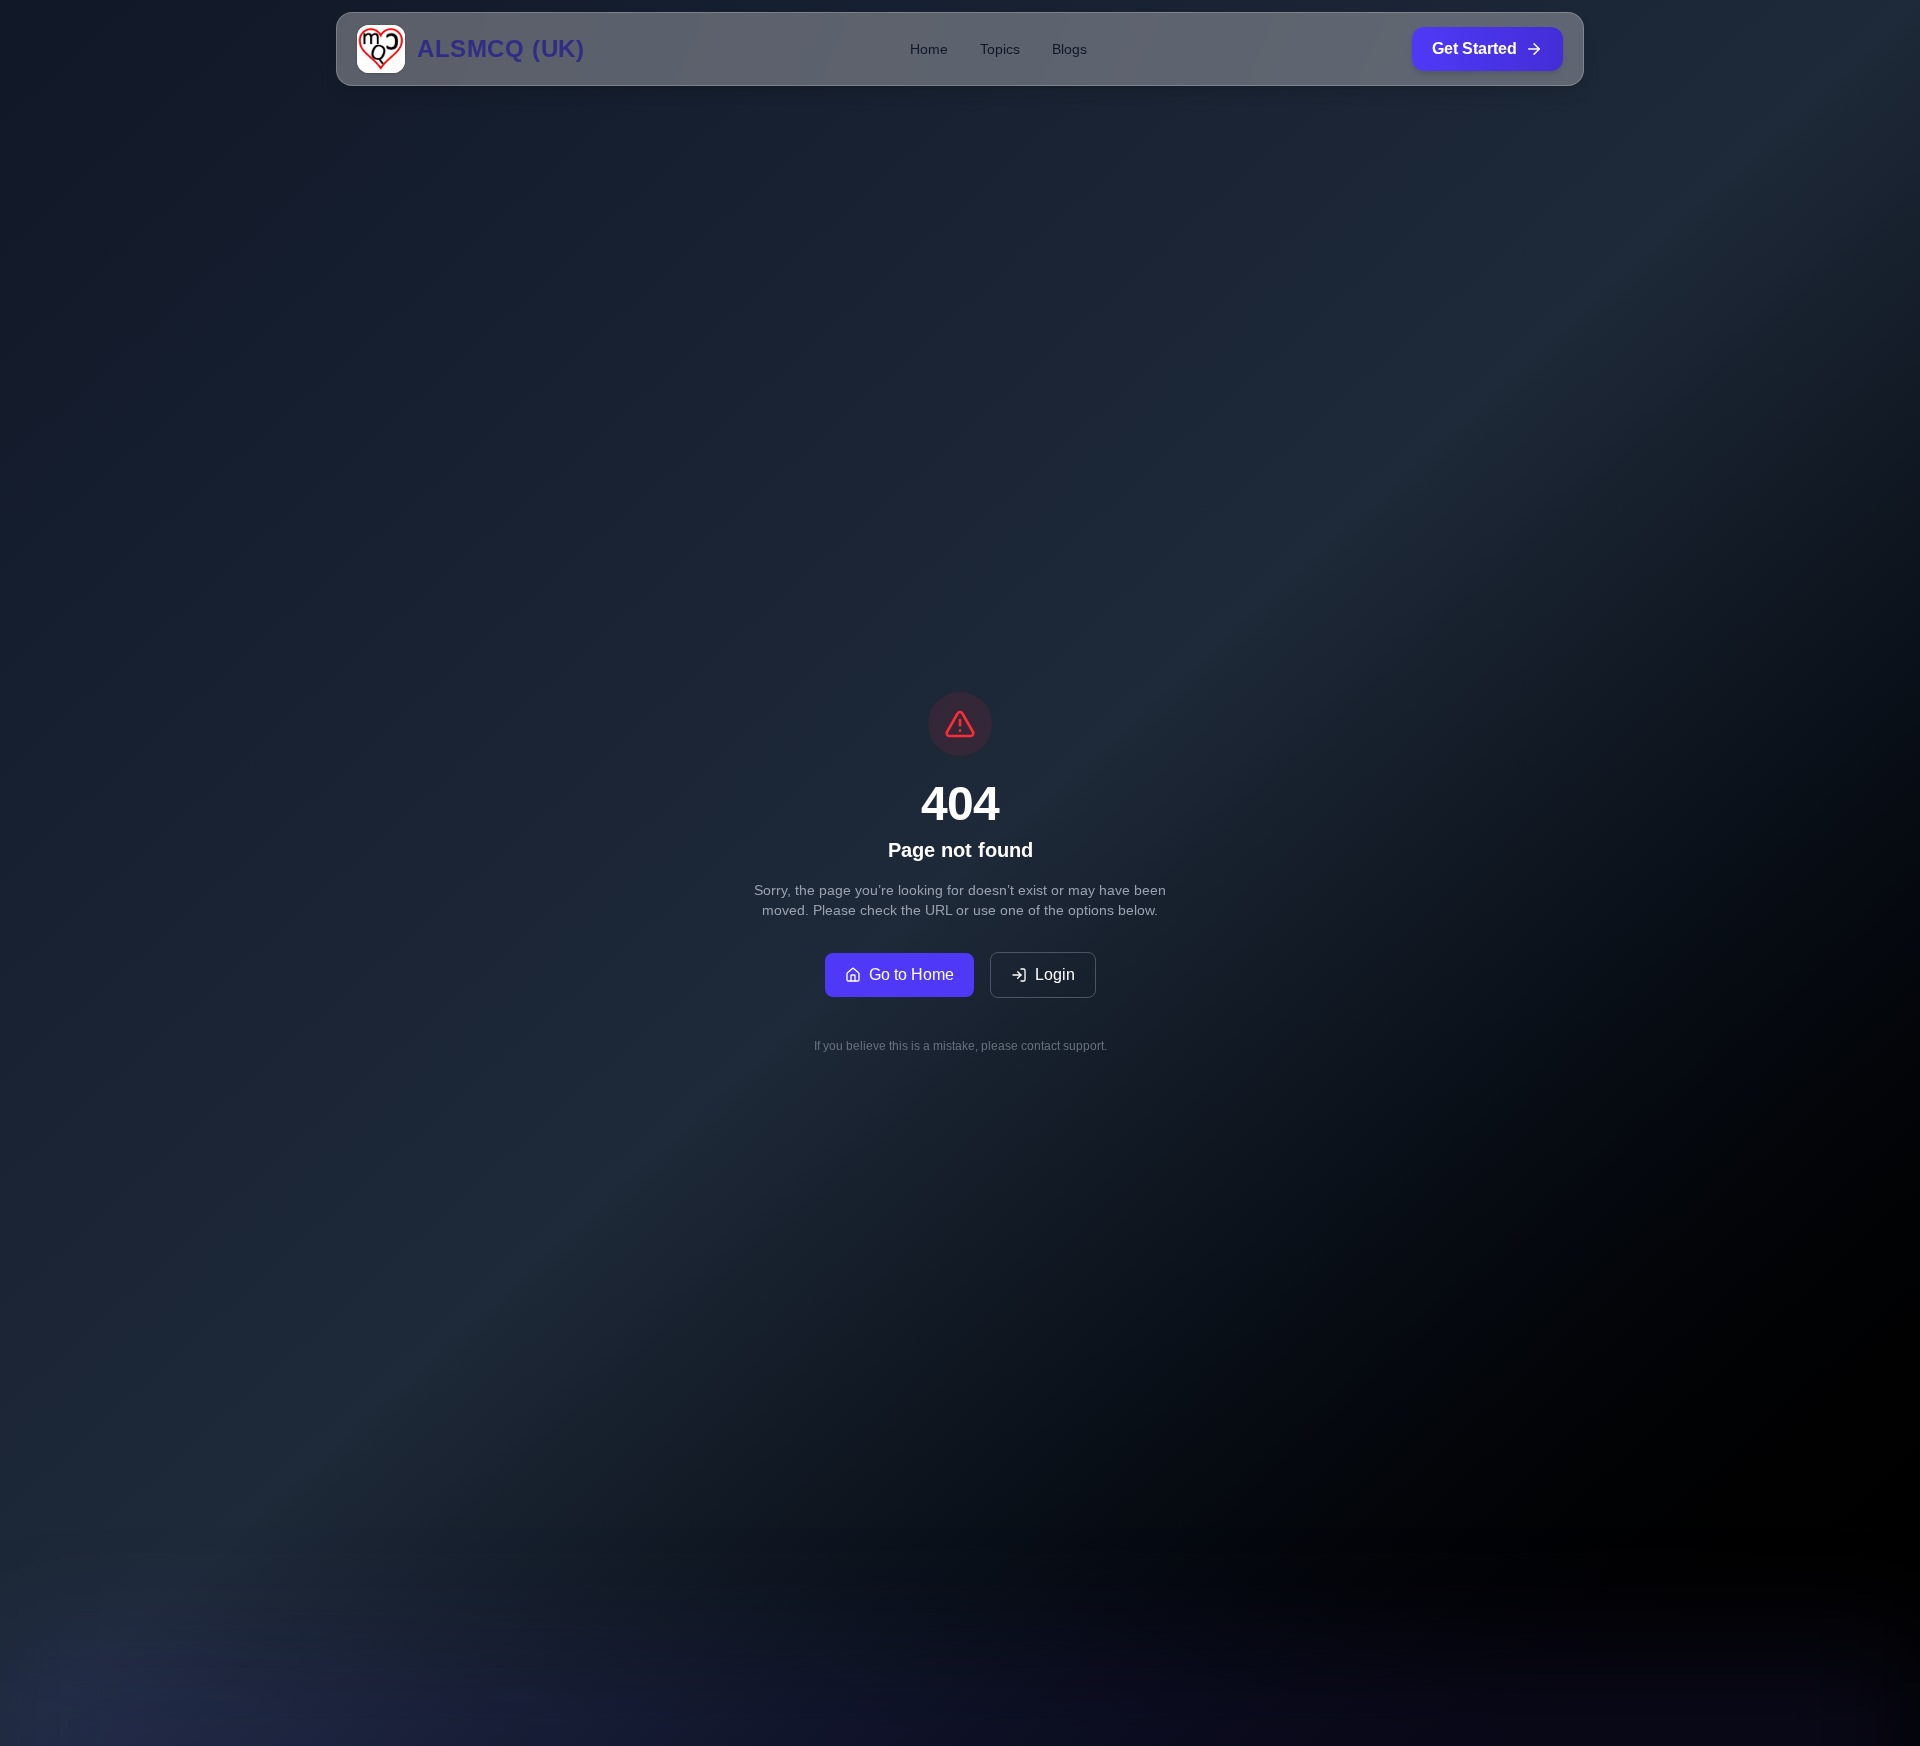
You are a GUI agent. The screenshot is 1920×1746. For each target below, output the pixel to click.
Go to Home (911, 974)
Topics (1000, 49)
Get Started (1474, 48)
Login (1055, 974)
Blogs (1069, 49)
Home (929, 49)
